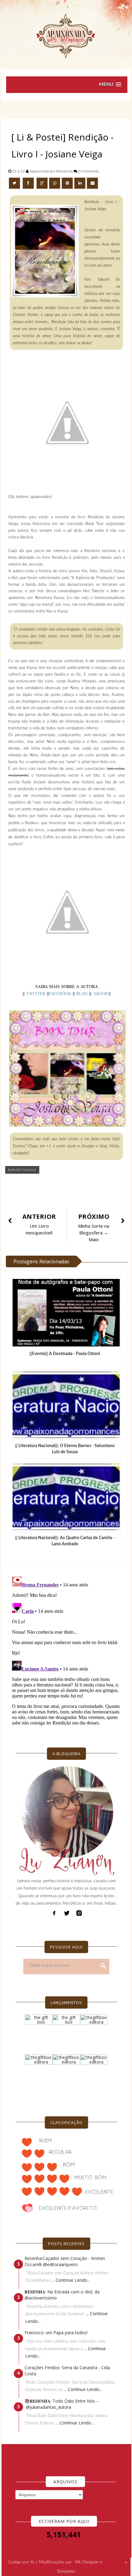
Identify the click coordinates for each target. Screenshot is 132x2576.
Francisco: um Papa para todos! (56, 2333)
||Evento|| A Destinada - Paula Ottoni (65, 1354)
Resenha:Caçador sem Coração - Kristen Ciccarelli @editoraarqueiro (65, 2261)
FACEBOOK (60, 993)
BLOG (83, 993)
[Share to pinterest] (67, 183)
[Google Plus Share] (42, 183)
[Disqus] (66, 1651)
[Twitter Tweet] (15, 183)
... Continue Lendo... (71, 2280)
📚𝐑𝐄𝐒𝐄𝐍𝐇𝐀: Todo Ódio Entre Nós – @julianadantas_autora (62, 2404)
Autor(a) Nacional (22, 1170)
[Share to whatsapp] (55, 183)
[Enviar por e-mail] (92, 183)
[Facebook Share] (29, 183)
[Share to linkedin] (80, 183)
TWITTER (37, 993)
